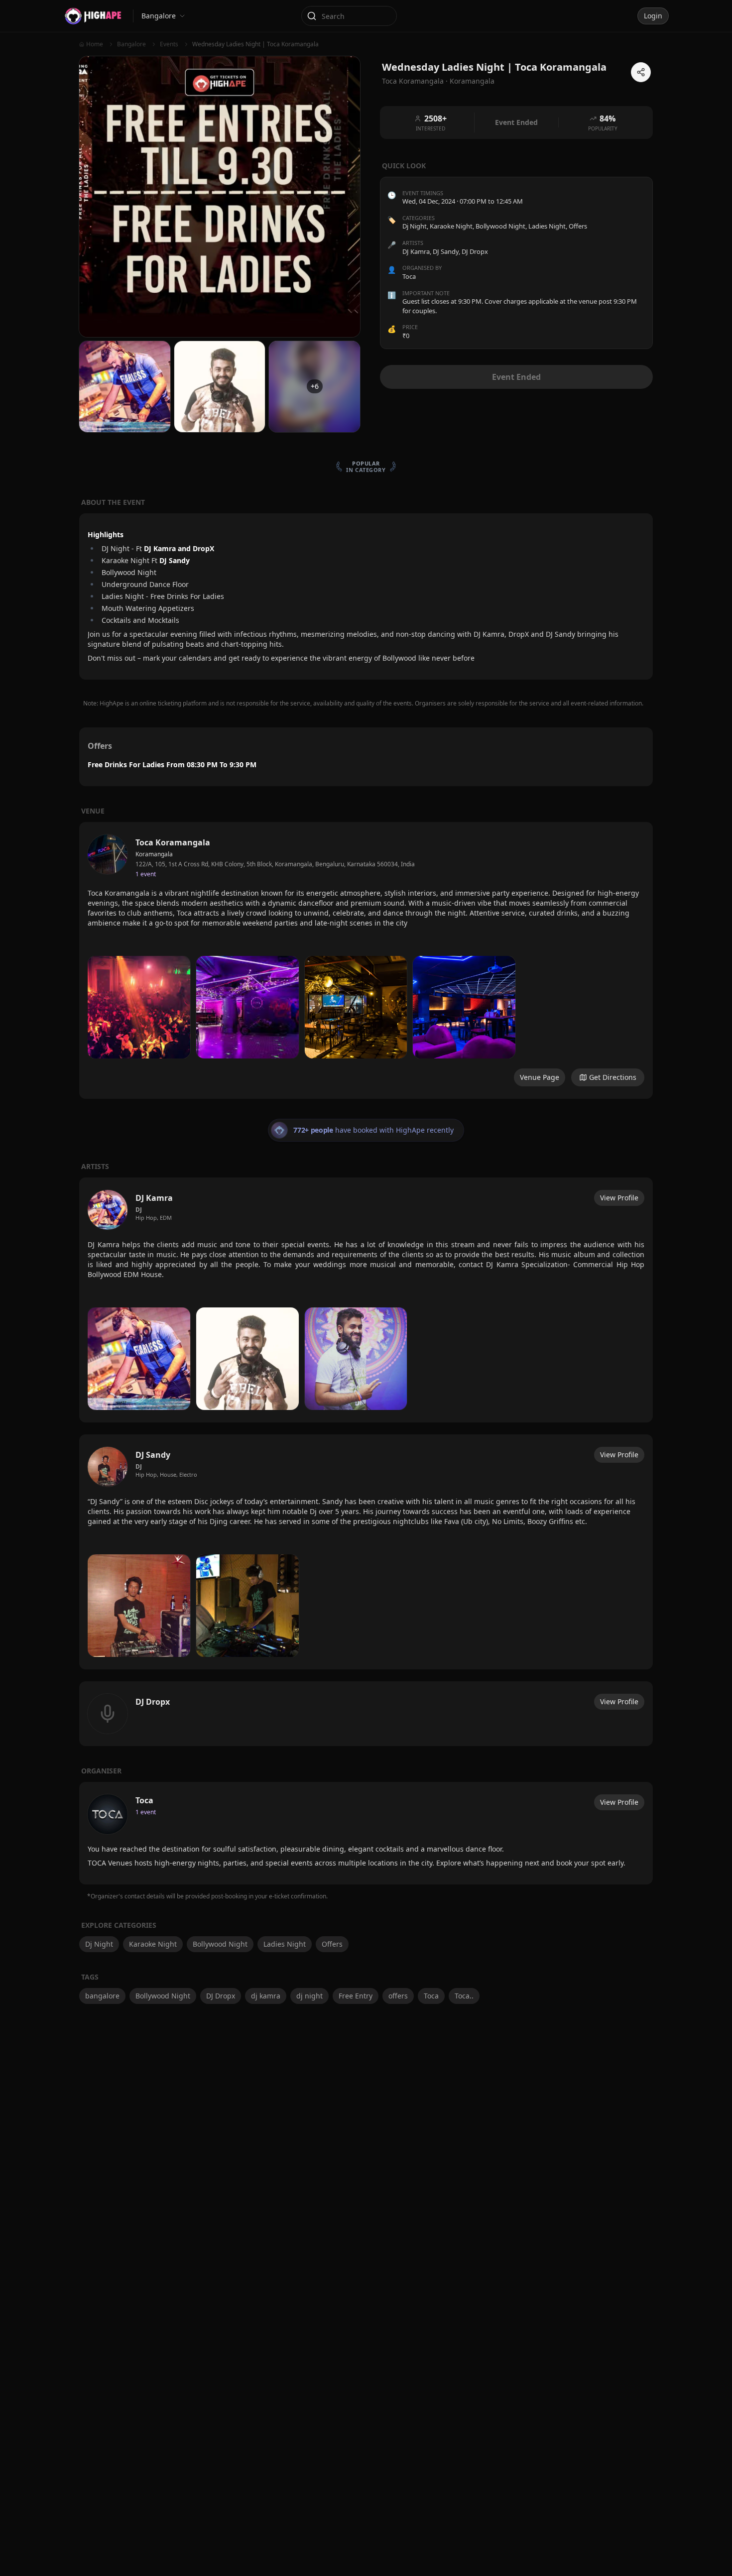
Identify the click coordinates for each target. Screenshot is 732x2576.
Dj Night (415, 227)
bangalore (102, 1996)
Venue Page (540, 1077)
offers (398, 1996)
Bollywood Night (500, 227)
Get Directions (613, 1077)
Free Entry (356, 1996)
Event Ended (516, 377)
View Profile (619, 1198)
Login (653, 16)
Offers (578, 227)
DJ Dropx (221, 1996)
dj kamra (266, 1996)
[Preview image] (139, 1007)
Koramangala (472, 81)
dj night (309, 1996)
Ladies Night (547, 227)
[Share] (641, 72)
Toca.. (464, 1996)
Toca (431, 1996)
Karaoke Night (451, 227)
